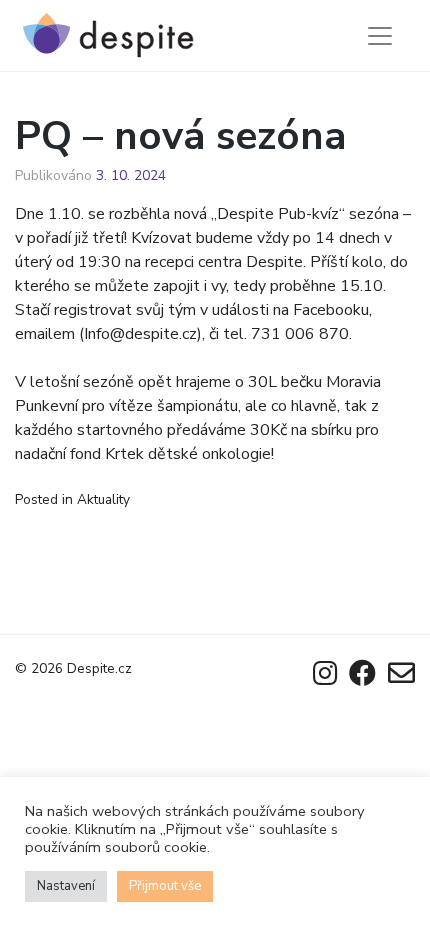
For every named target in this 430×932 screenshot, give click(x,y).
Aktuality (103, 499)
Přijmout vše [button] (165, 886)
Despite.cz (99, 668)
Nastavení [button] (66, 886)
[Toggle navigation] (380, 36)
